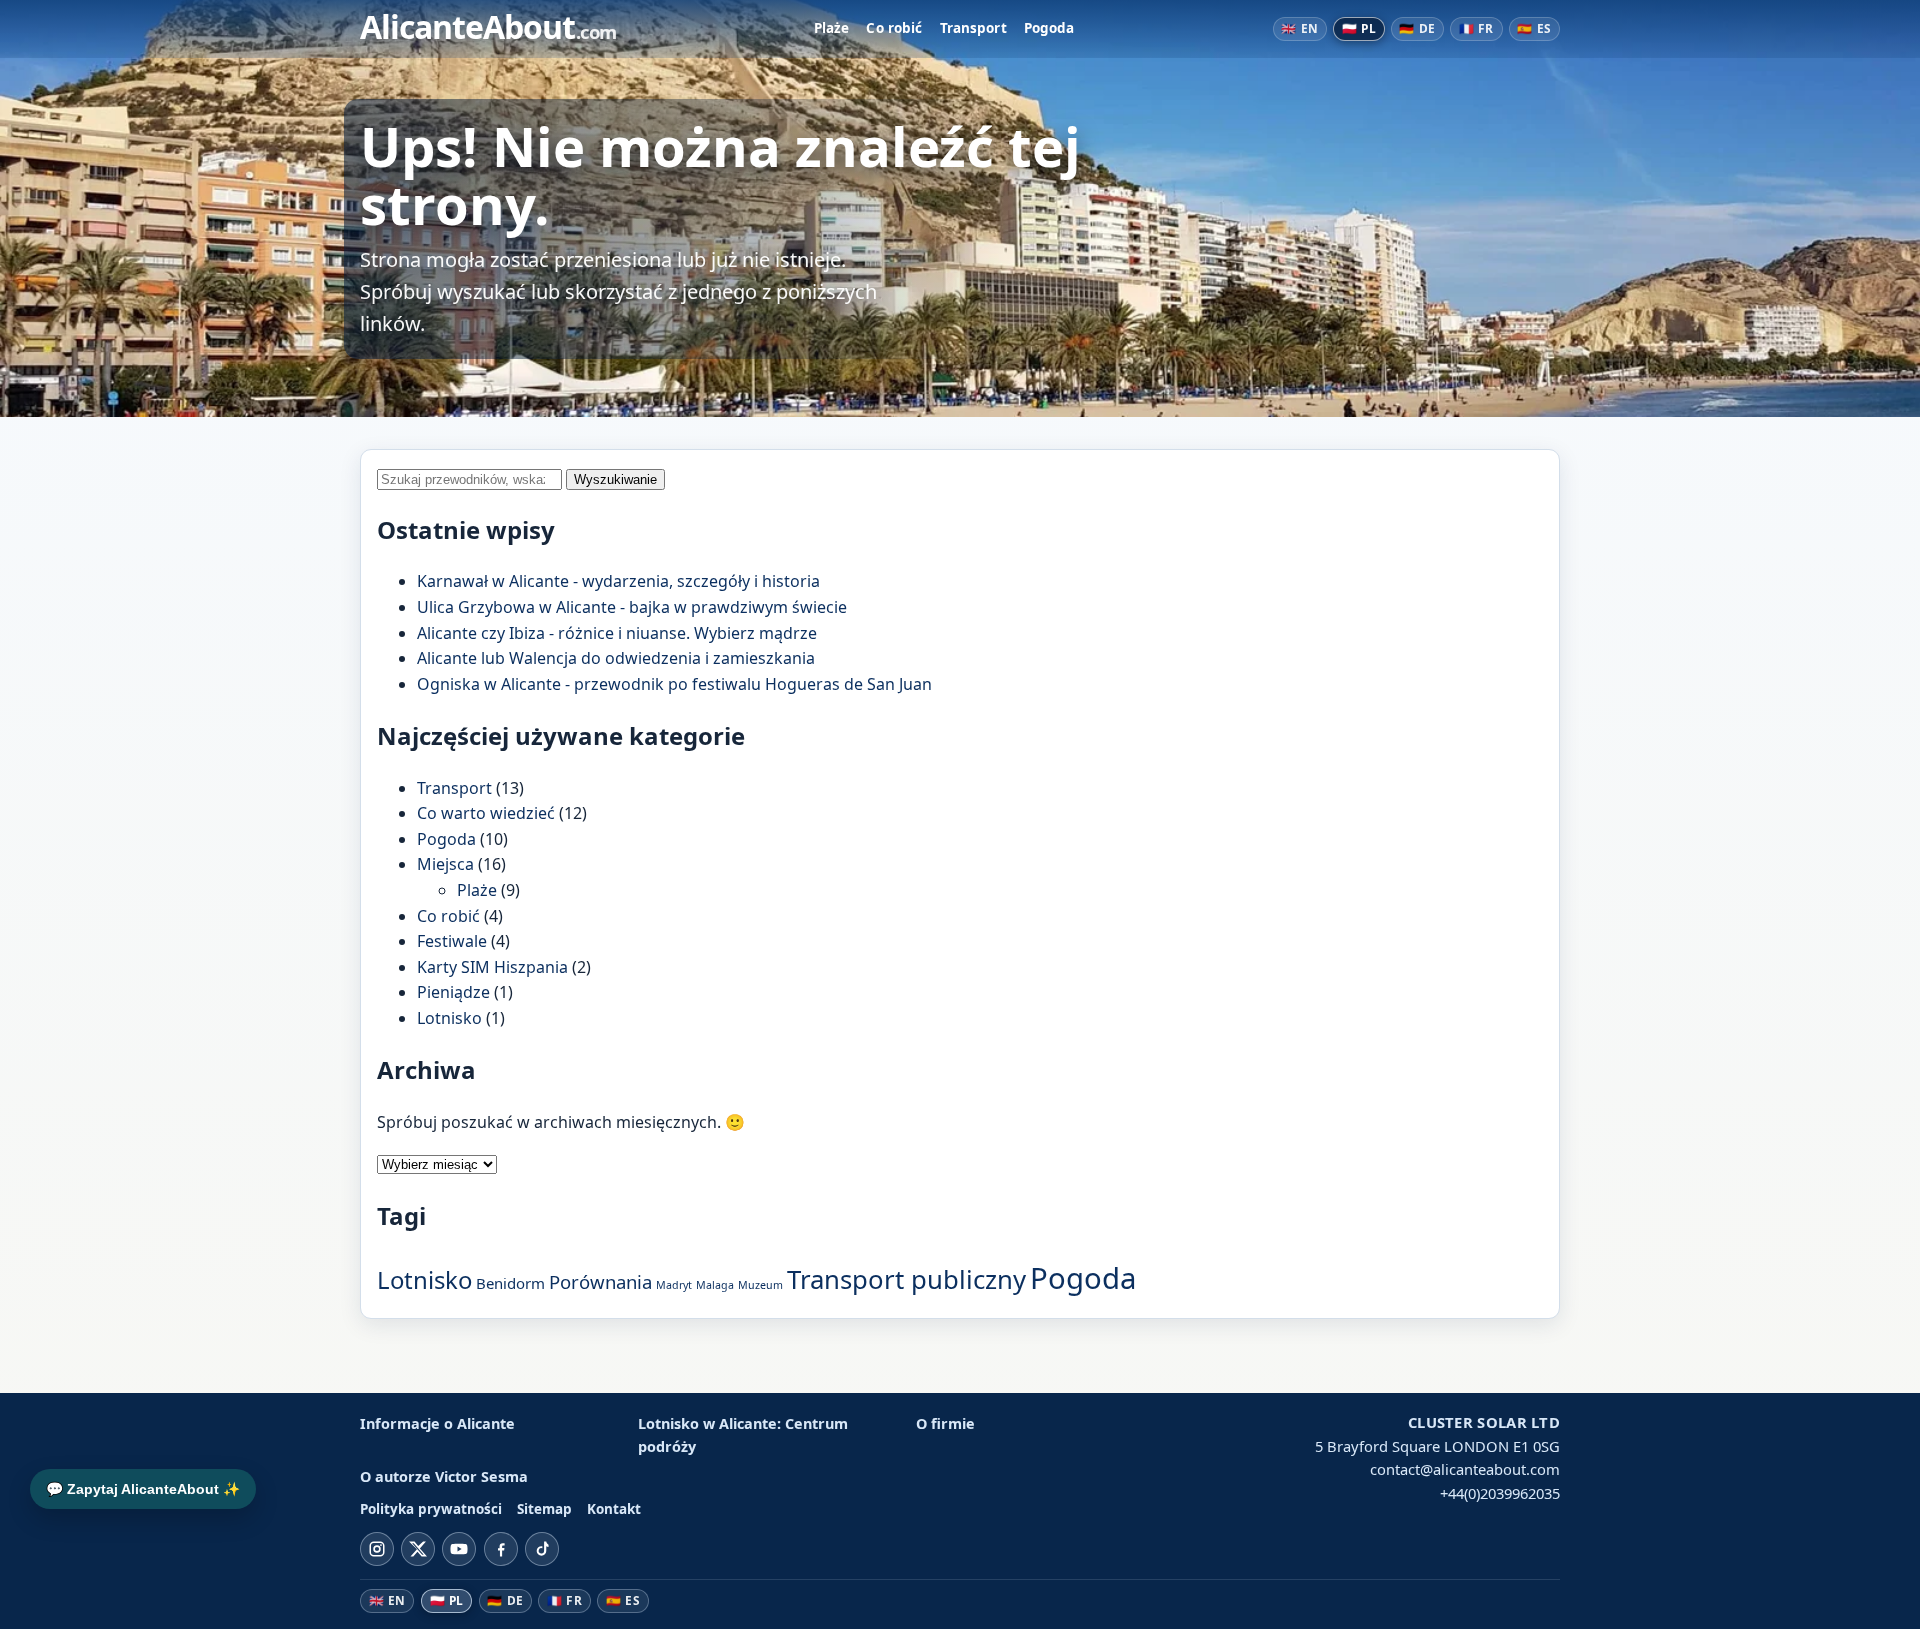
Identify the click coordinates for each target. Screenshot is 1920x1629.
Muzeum (760, 1285)
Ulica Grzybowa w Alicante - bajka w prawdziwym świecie (632, 607)
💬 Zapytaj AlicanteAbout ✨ (143, 1489)
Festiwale (452, 941)
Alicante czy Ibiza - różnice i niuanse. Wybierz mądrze (617, 633)
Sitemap (544, 1509)
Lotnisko (449, 1018)
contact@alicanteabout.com (1465, 1469)
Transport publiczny (906, 1279)
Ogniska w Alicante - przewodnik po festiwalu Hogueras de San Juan (674, 684)
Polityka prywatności (431, 1509)
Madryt (674, 1285)
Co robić (894, 28)
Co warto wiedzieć (486, 813)
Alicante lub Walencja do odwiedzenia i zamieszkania (616, 658)
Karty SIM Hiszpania (492, 967)
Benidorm (510, 1283)
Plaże (832, 28)
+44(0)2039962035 (1500, 1493)
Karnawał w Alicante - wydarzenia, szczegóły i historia (618, 581)
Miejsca (445, 864)
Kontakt (614, 1509)
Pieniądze (453, 992)
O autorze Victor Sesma (444, 1476)
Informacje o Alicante (437, 1423)
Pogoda (1049, 28)
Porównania (600, 1281)
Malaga (715, 1285)
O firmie (945, 1423)
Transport (973, 28)
